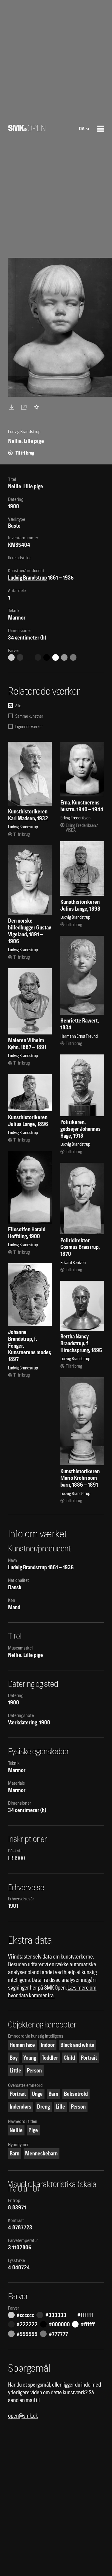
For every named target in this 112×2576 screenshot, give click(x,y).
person (34, 2071)
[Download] (13, 407)
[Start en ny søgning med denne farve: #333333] (20, 657)
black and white (77, 2045)
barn (53, 2094)
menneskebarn (41, 2153)
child (69, 2058)
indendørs (20, 2107)
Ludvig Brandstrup (27, 578)
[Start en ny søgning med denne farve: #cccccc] (11, 657)
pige (33, 2130)
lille (60, 2107)
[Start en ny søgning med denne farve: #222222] (38, 657)
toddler (50, 2058)
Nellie (16, 2130)
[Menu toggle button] (101, 129)
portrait (89, 2058)
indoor (48, 2045)
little (15, 2071)
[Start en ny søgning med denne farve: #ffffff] (56, 657)
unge (37, 2094)
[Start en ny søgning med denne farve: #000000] (47, 657)
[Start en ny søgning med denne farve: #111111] (29, 657)
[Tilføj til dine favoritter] (38, 407)
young (30, 2058)
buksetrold (76, 2094)
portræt (18, 2094)
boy (14, 2058)
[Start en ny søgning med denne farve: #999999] (64, 657)
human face (22, 2045)
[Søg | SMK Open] (27, 129)
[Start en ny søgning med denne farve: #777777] (73, 657)
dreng (43, 2107)
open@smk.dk (23, 2416)
